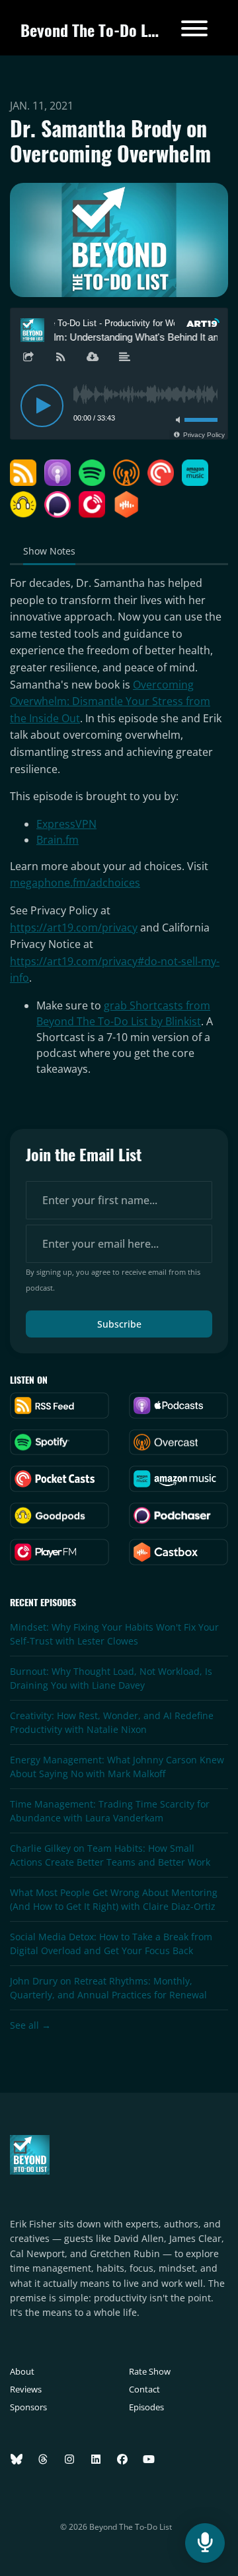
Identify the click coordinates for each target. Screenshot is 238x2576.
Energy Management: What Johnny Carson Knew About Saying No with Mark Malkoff (117, 1767)
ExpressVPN (66, 824)
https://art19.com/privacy (74, 928)
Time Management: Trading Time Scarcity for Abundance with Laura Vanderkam (110, 1811)
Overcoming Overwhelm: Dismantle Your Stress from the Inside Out (110, 701)
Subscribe (119, 1324)
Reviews (26, 2389)
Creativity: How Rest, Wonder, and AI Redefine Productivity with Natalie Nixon (112, 1722)
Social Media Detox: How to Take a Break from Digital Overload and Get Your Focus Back (111, 1944)
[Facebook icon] (122, 2459)
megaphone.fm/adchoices (75, 883)
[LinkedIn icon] (96, 2459)
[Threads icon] (43, 2459)
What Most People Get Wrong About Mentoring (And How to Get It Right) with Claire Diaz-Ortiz (114, 1899)
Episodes (146, 2407)
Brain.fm (58, 840)
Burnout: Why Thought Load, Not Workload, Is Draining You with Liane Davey (111, 1678)
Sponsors (28, 2407)
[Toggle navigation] (194, 30)
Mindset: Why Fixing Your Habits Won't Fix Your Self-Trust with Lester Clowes (114, 1634)
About (22, 2371)
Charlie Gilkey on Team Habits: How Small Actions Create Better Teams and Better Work (110, 1855)
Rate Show (150, 2371)
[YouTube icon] (149, 2459)
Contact (144, 2389)
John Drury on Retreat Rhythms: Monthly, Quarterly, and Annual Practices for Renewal (108, 1988)
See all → (30, 2025)
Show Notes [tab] (49, 551)
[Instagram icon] (69, 2459)
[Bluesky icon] (17, 2459)
